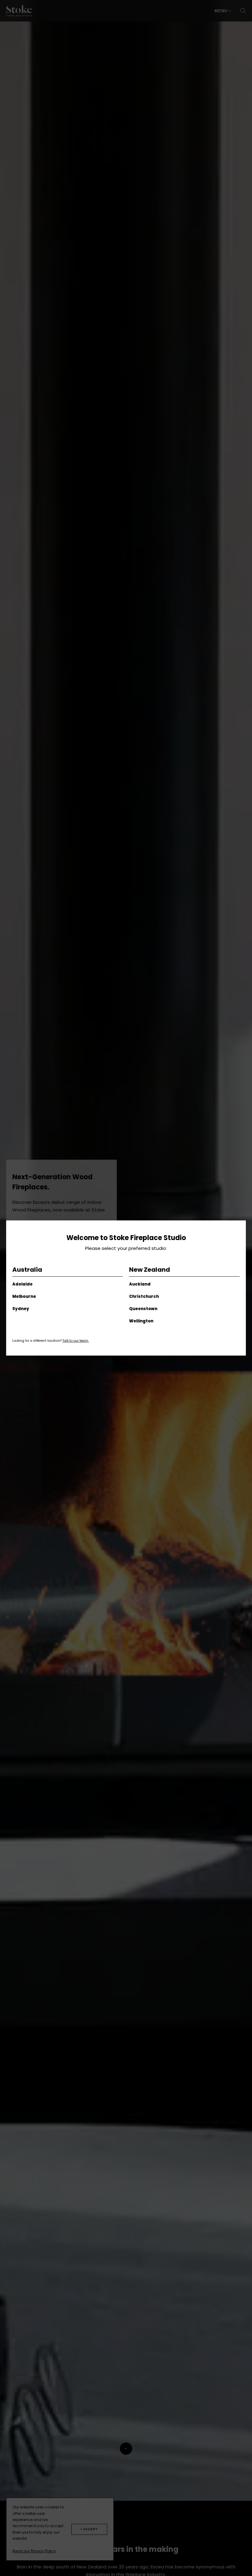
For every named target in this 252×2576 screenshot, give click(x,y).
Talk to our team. (76, 1341)
